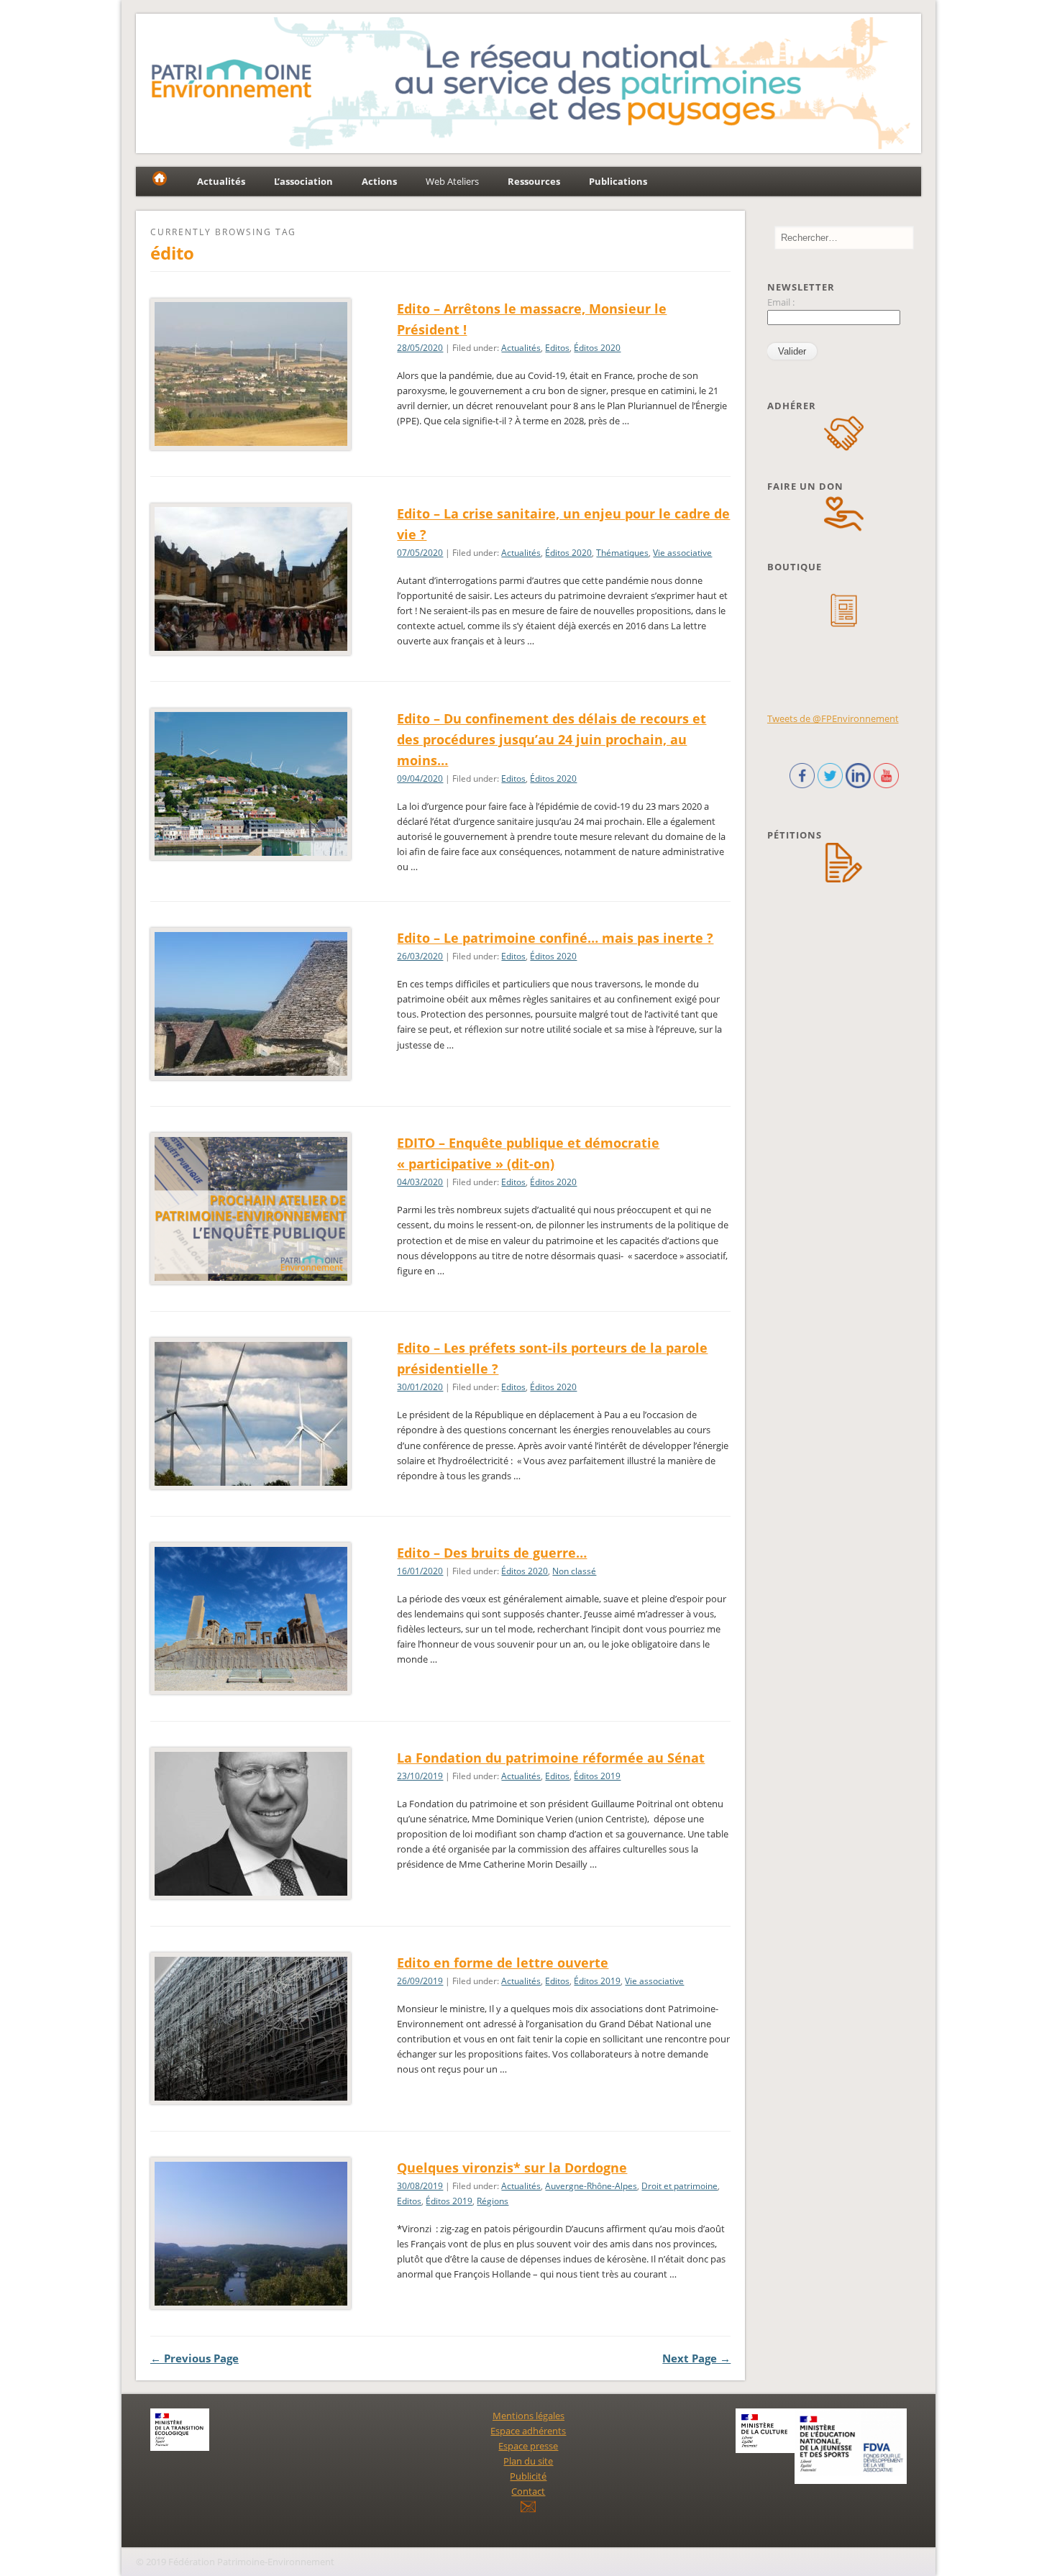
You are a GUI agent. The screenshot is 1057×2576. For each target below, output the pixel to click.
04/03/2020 (420, 1182)
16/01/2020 (420, 1571)
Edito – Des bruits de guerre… (492, 1553)
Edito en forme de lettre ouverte (503, 1963)
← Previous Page (195, 2358)
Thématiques (622, 553)
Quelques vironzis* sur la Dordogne (512, 2168)
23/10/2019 (420, 1776)
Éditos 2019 (597, 1776)
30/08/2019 (420, 2186)
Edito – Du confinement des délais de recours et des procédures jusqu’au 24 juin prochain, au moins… (552, 739)
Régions (493, 2201)
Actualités (521, 348)
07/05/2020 (420, 553)
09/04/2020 (420, 778)
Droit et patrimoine (679, 2186)
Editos (557, 348)
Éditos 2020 (597, 348)
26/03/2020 (420, 956)
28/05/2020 (420, 348)
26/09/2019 (420, 1981)
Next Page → (696, 2358)
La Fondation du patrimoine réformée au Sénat (551, 1758)
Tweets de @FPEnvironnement (833, 718)
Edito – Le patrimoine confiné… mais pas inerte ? (555, 938)
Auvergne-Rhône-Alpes (591, 2186)
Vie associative (682, 553)
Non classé (574, 1571)
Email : (781, 302)
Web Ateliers (452, 181)
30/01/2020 (420, 1387)
